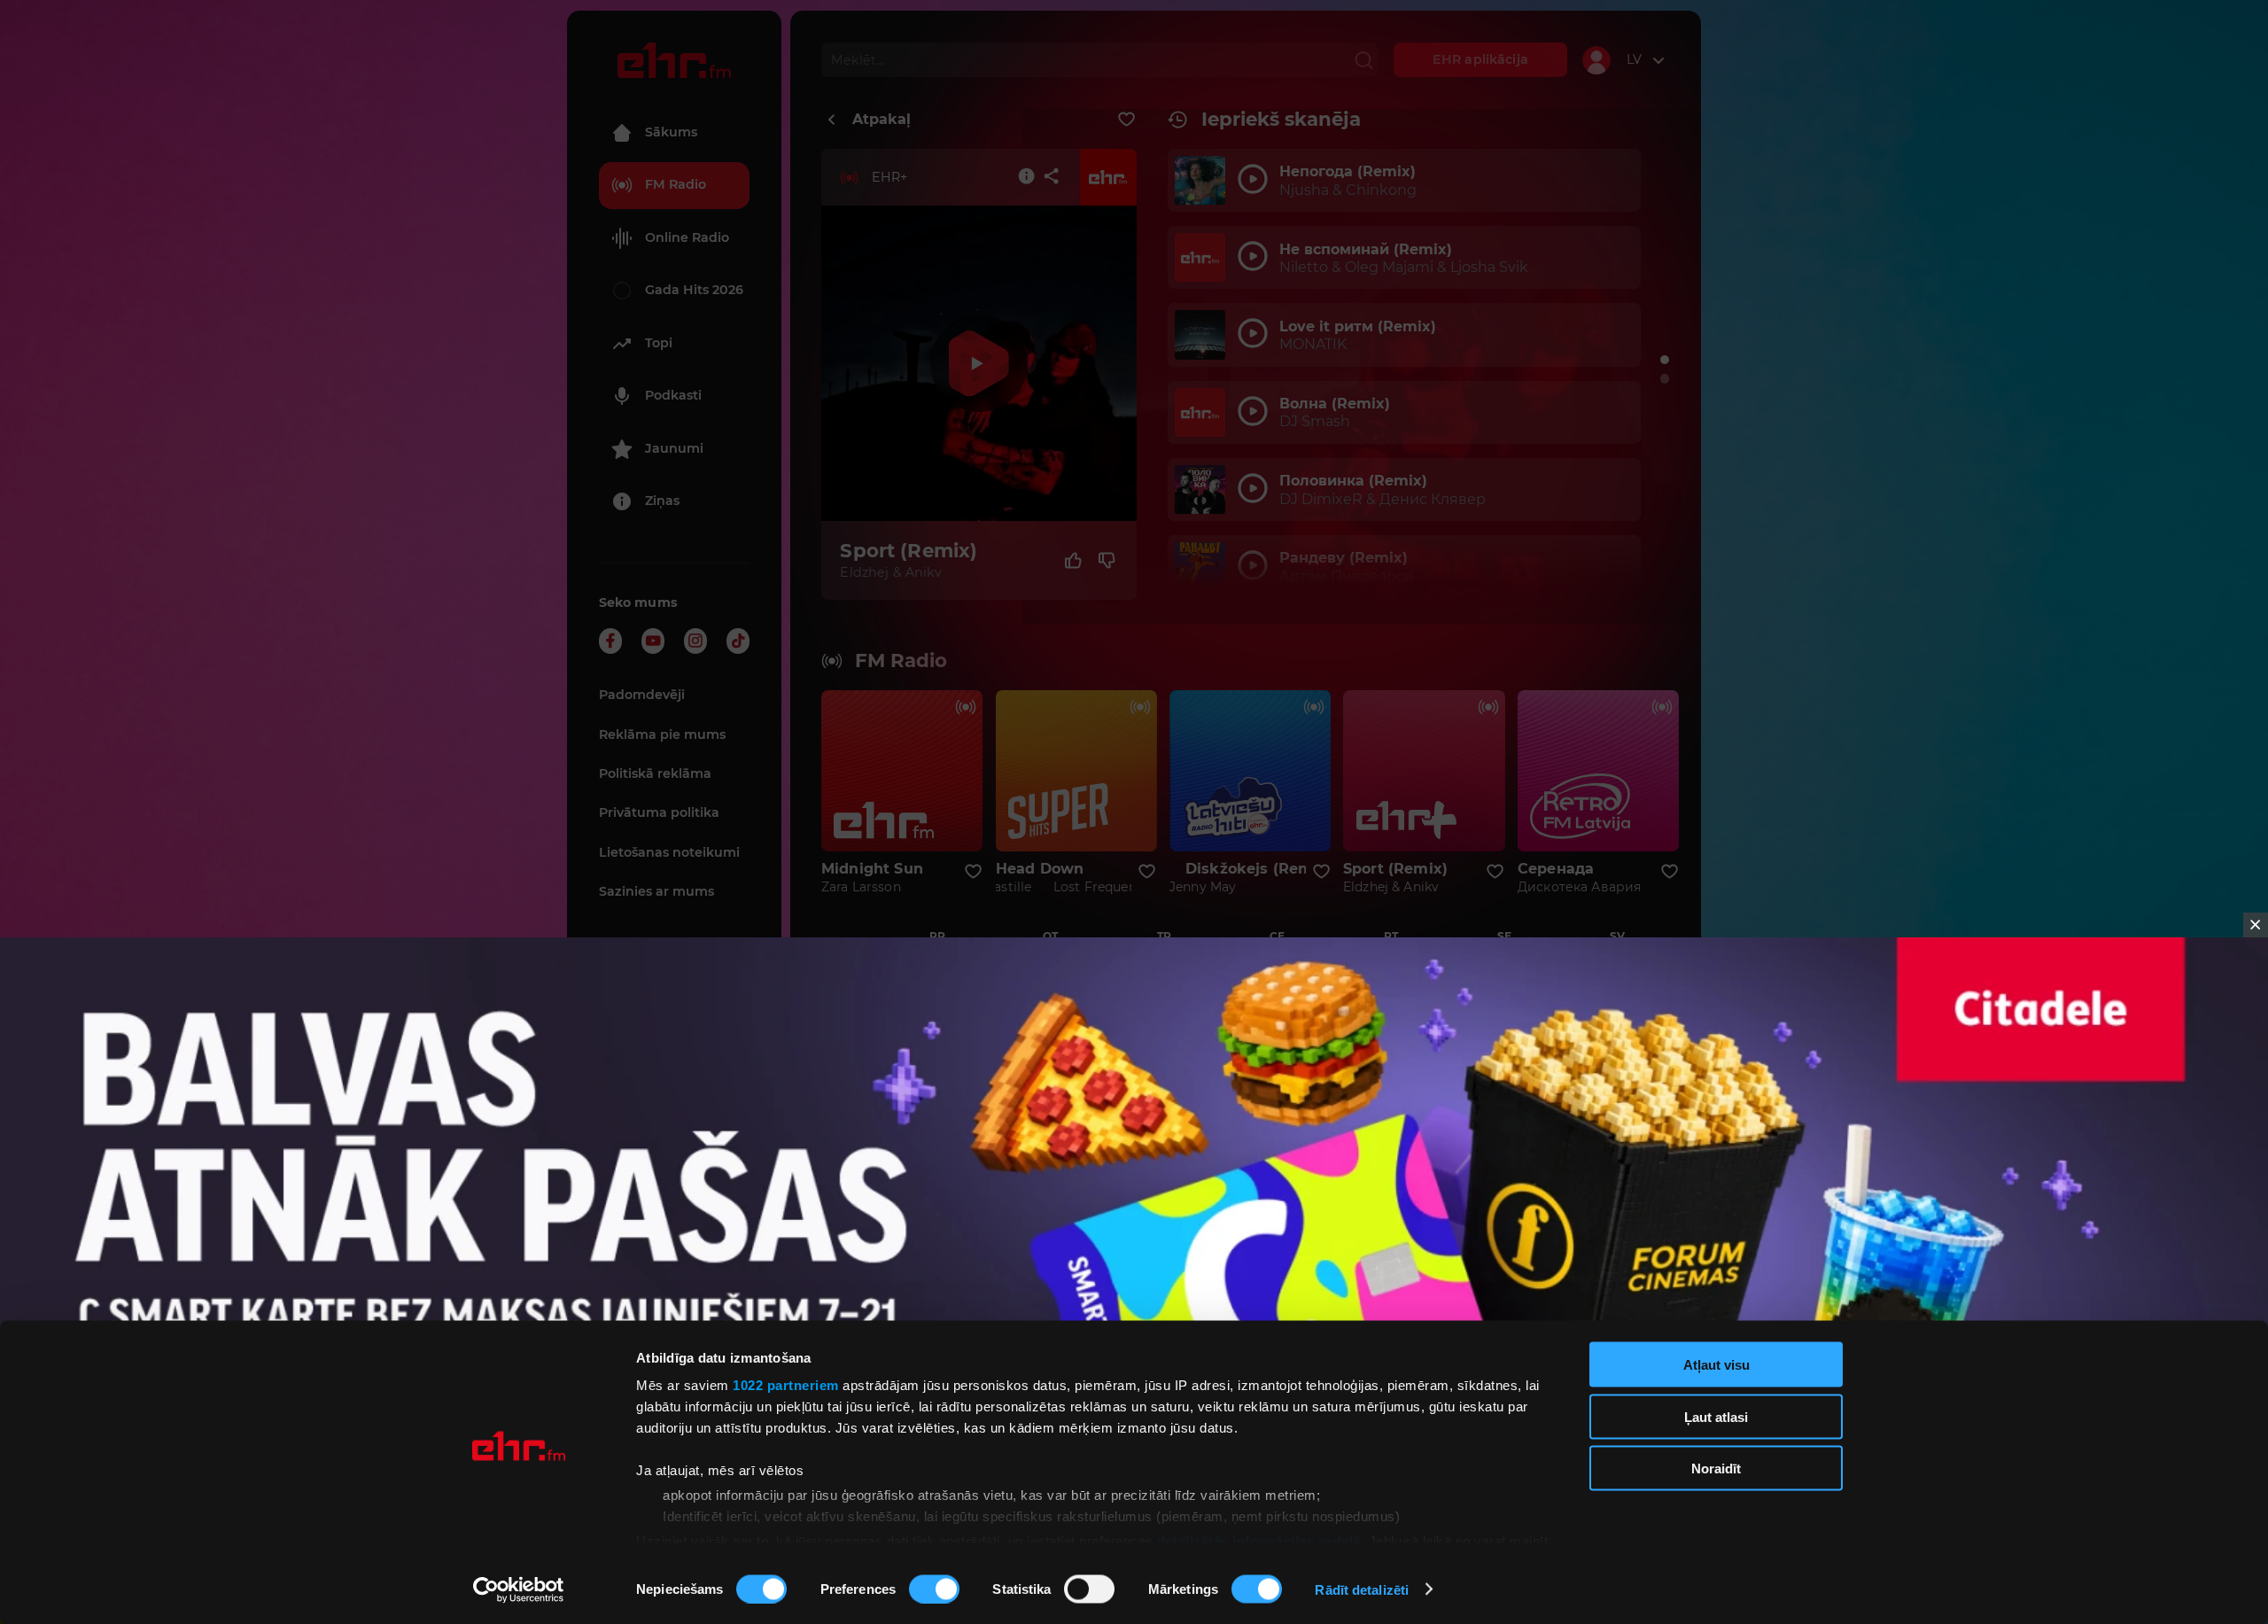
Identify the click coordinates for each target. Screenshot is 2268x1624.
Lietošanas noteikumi (669, 852)
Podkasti (673, 395)
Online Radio (687, 237)
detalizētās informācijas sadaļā (1259, 1540)
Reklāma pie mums (662, 734)
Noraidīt (1716, 1469)
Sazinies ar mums (656, 891)
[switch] (934, 1589)
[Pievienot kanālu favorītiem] (1126, 120)
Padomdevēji (642, 695)
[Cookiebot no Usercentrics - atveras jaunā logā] (519, 1589)
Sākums (671, 132)
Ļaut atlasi (1716, 1416)
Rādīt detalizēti (1362, 1589)
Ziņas (662, 501)
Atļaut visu (1717, 1365)
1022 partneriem (786, 1385)
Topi (659, 343)
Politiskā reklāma (655, 773)
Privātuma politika (659, 812)
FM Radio (676, 184)
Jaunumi (674, 448)
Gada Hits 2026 (694, 290)
